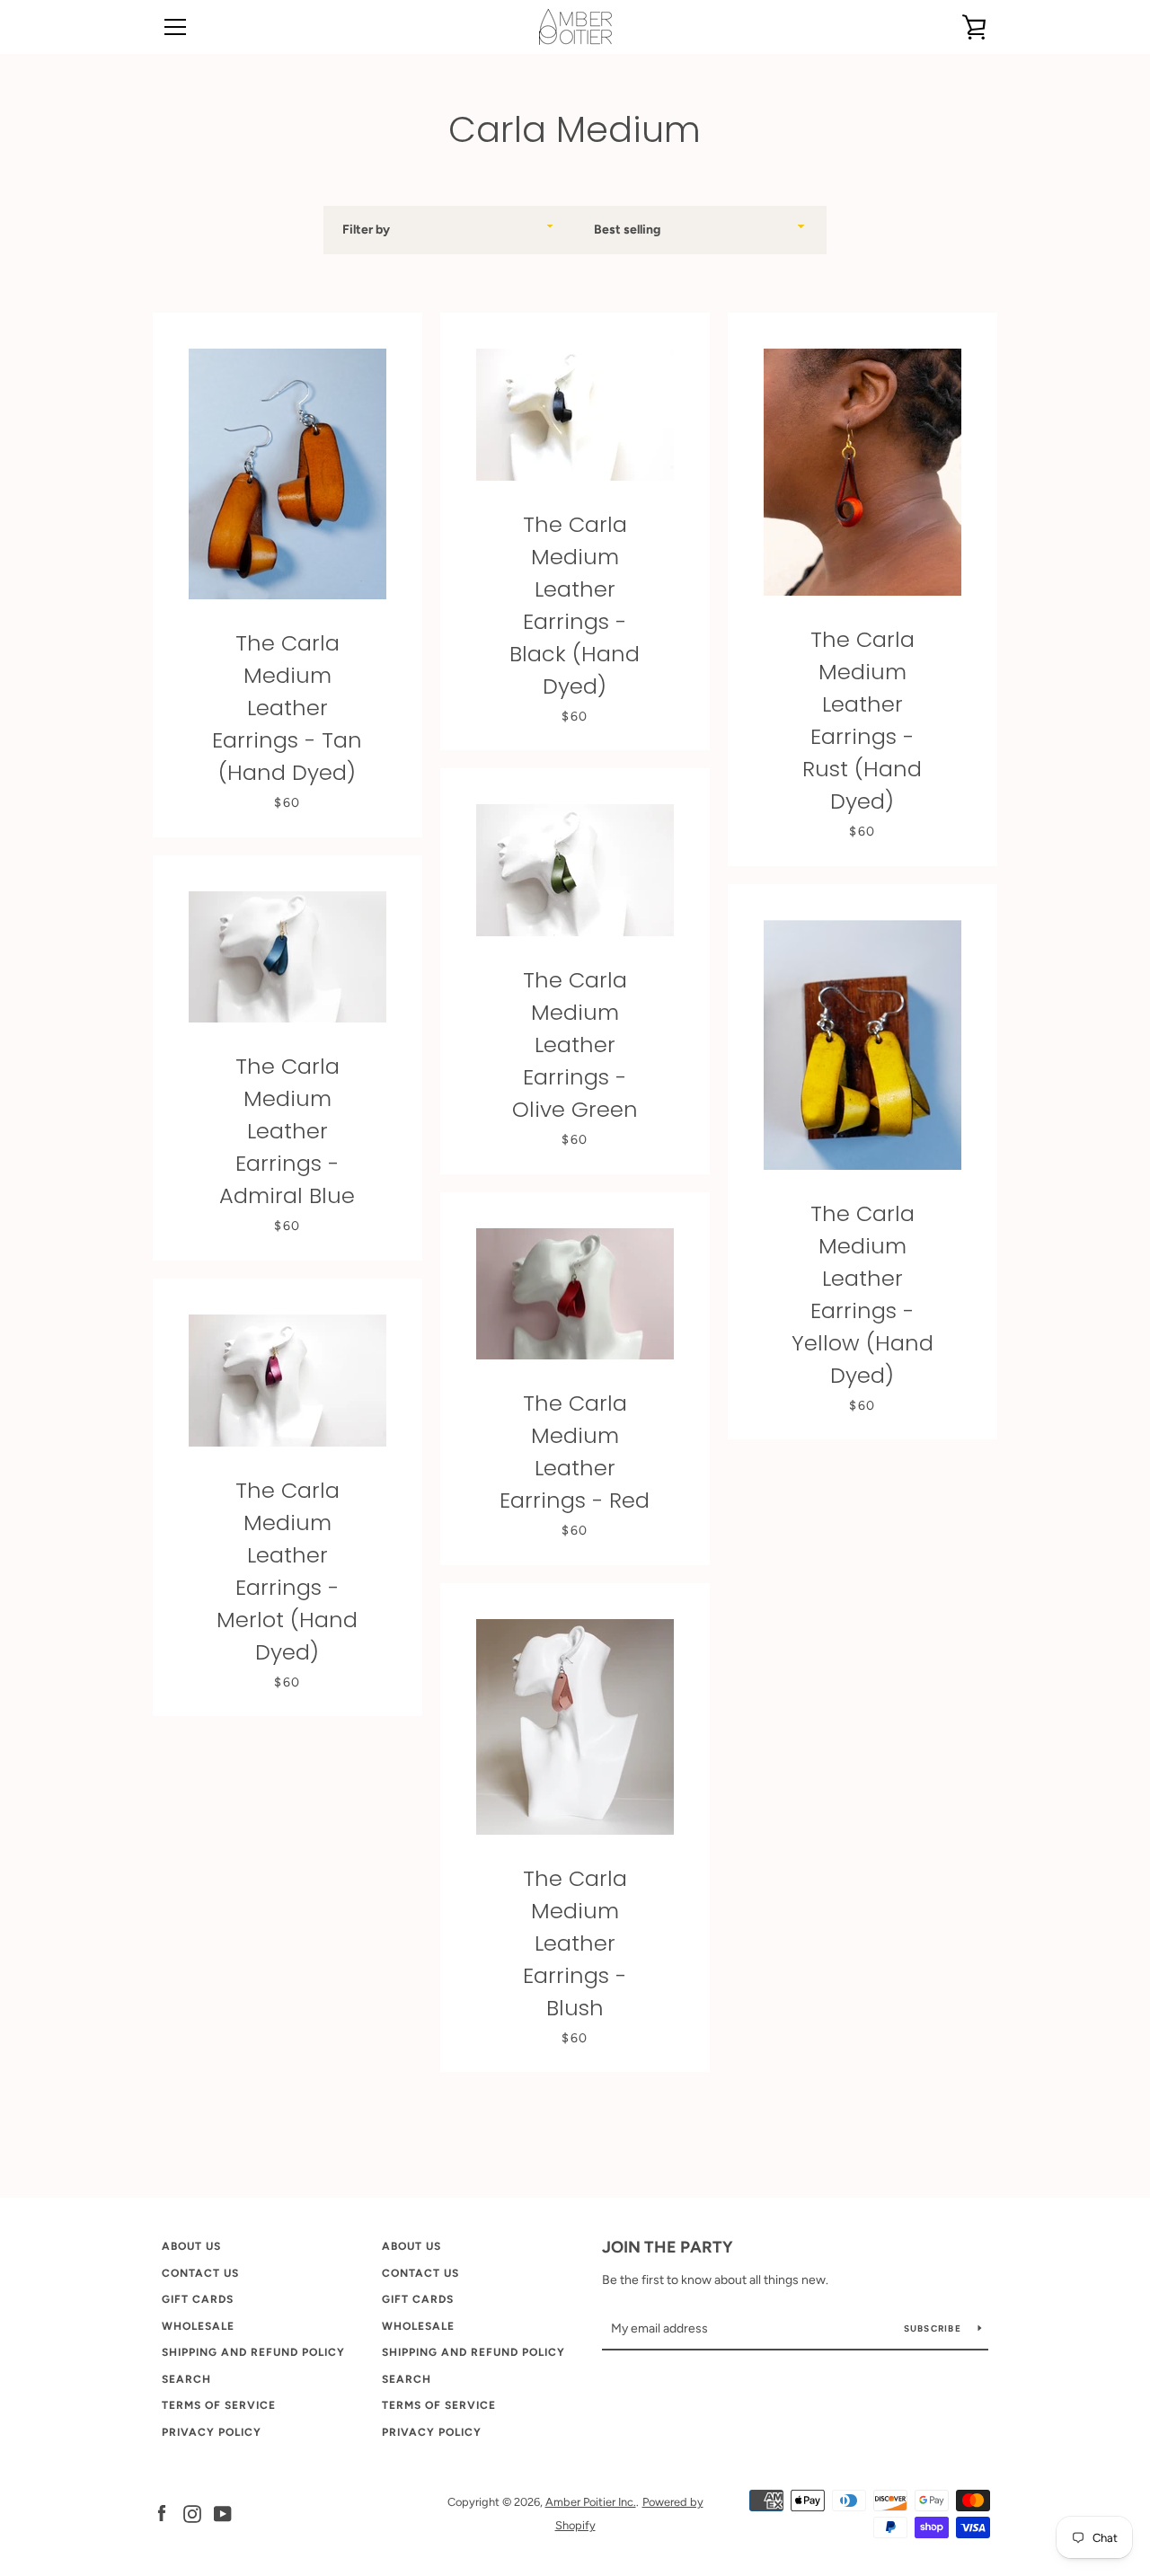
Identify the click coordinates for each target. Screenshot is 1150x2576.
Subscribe (934, 2328)
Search (186, 2379)
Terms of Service (219, 2405)
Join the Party (668, 2247)
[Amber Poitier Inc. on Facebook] (162, 2513)
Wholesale (198, 2326)
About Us (191, 2246)
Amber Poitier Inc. (591, 2502)
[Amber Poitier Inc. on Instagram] (192, 2513)
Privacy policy (212, 2432)
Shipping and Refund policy (253, 2352)
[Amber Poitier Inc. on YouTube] (223, 2513)
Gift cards (198, 2299)
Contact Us (200, 2273)
